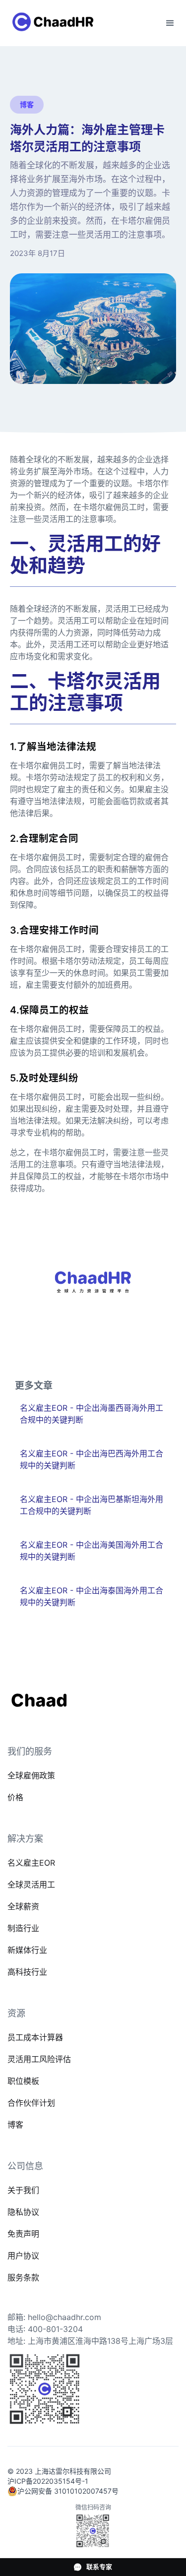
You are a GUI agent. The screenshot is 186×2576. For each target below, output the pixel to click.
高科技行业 (27, 1972)
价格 (15, 1797)
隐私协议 (23, 2212)
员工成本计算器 (35, 2037)
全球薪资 (23, 1906)
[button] (170, 23)
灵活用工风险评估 (39, 2059)
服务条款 (23, 2277)
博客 (15, 2125)
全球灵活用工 (31, 1885)
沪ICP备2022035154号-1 (48, 2481)
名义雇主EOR (31, 1863)
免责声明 (23, 2234)
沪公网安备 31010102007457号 (68, 2491)
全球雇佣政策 (31, 1775)
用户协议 (23, 2256)
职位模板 (23, 2081)
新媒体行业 (27, 1950)
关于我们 (23, 2190)
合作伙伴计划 (31, 2103)
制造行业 (23, 1928)
